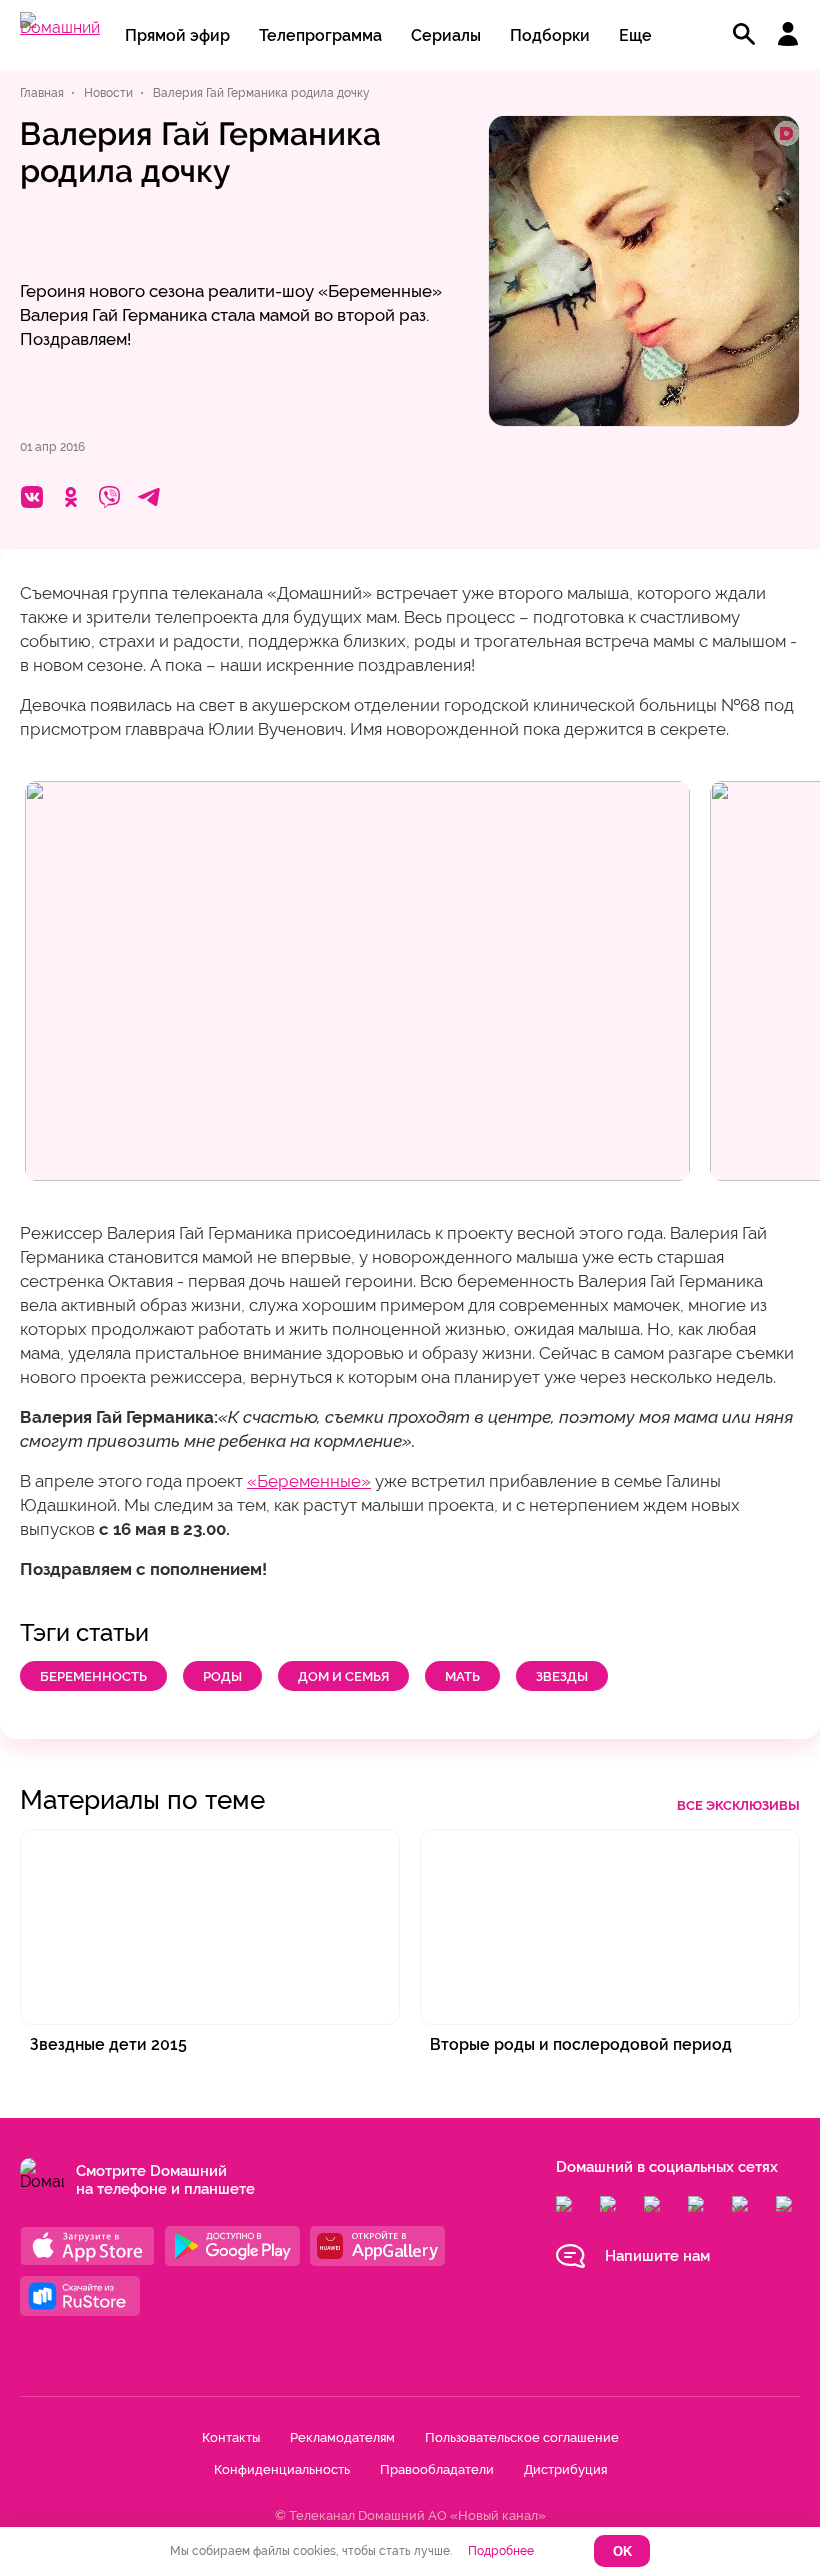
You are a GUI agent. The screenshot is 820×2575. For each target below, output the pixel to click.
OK (622, 2551)
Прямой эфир (177, 35)
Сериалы (446, 35)
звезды (562, 1676)
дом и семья (343, 1676)
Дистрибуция (565, 2469)
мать (462, 1676)
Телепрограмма (320, 35)
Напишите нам (657, 2256)
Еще (635, 35)
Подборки (550, 35)
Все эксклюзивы (738, 1805)
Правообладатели (437, 2469)
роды (222, 1676)
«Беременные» (309, 1481)
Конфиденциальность (282, 2469)
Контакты (231, 2437)
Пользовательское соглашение (522, 2437)
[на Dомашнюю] (60, 27)
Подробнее (501, 2551)
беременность (93, 1676)
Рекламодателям (342, 2437)
